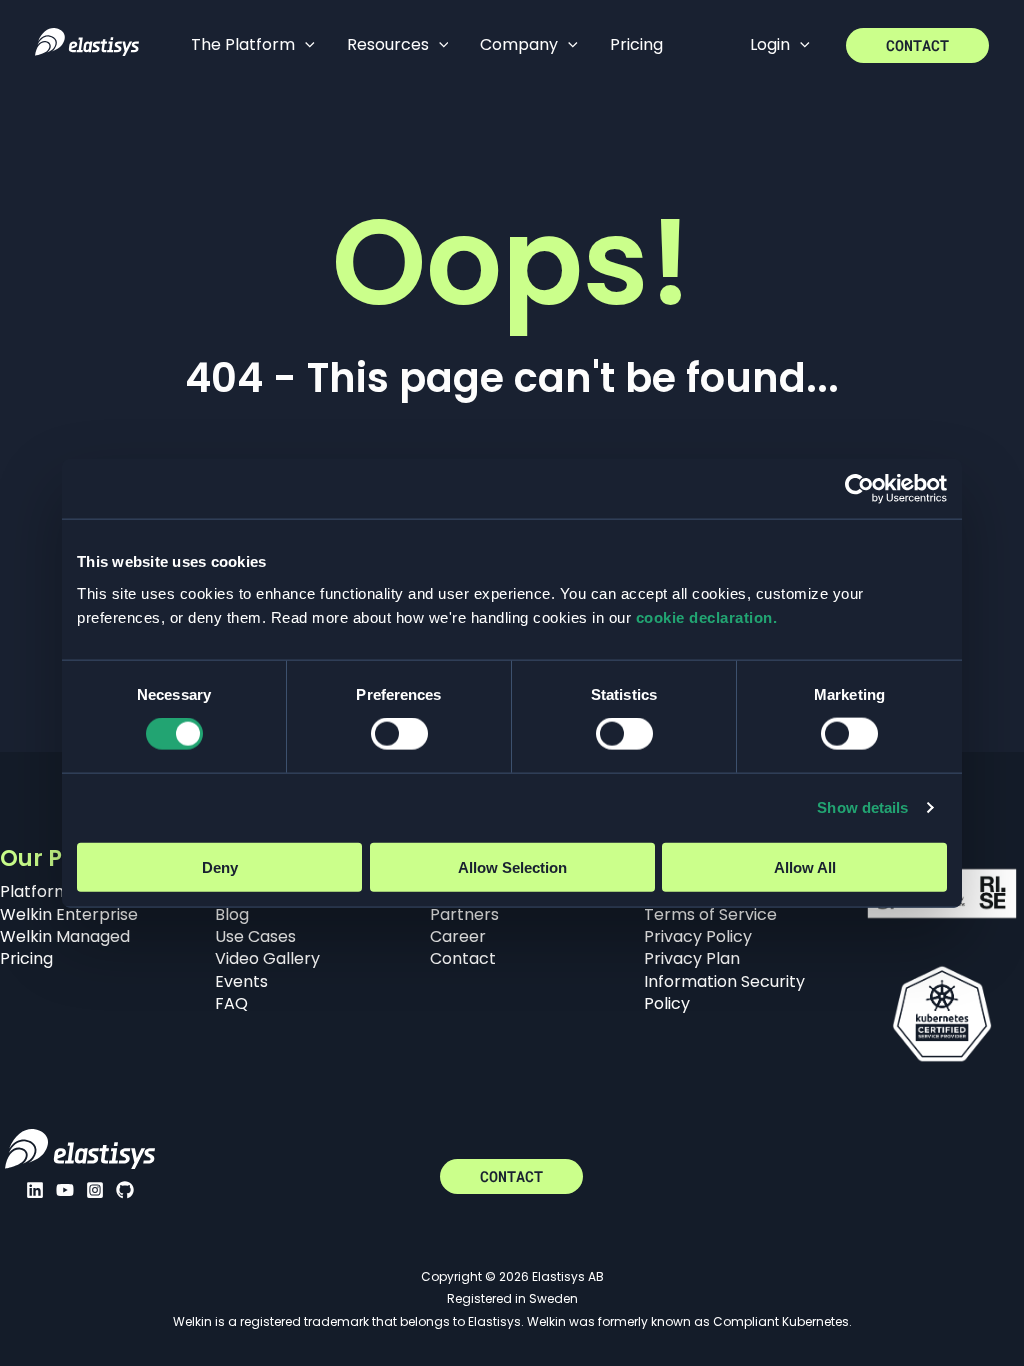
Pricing (26, 958)
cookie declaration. (707, 616)
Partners (464, 914)
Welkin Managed (65, 936)
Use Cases (255, 936)
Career (458, 936)
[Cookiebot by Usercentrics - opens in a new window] (859, 489)
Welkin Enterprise (69, 914)
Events (241, 981)
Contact (463, 958)
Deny (220, 866)
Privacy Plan (692, 958)
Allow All (805, 866)
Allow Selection (512, 866)
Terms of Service (710, 914)
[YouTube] (65, 1190)
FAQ (231, 1003)
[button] (305, 45)
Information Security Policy (724, 992)
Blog (232, 914)
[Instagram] (95, 1190)
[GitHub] (125, 1190)
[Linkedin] (35, 1190)
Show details (862, 807)
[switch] (399, 734)
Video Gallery (267, 958)
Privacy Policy (698, 936)
